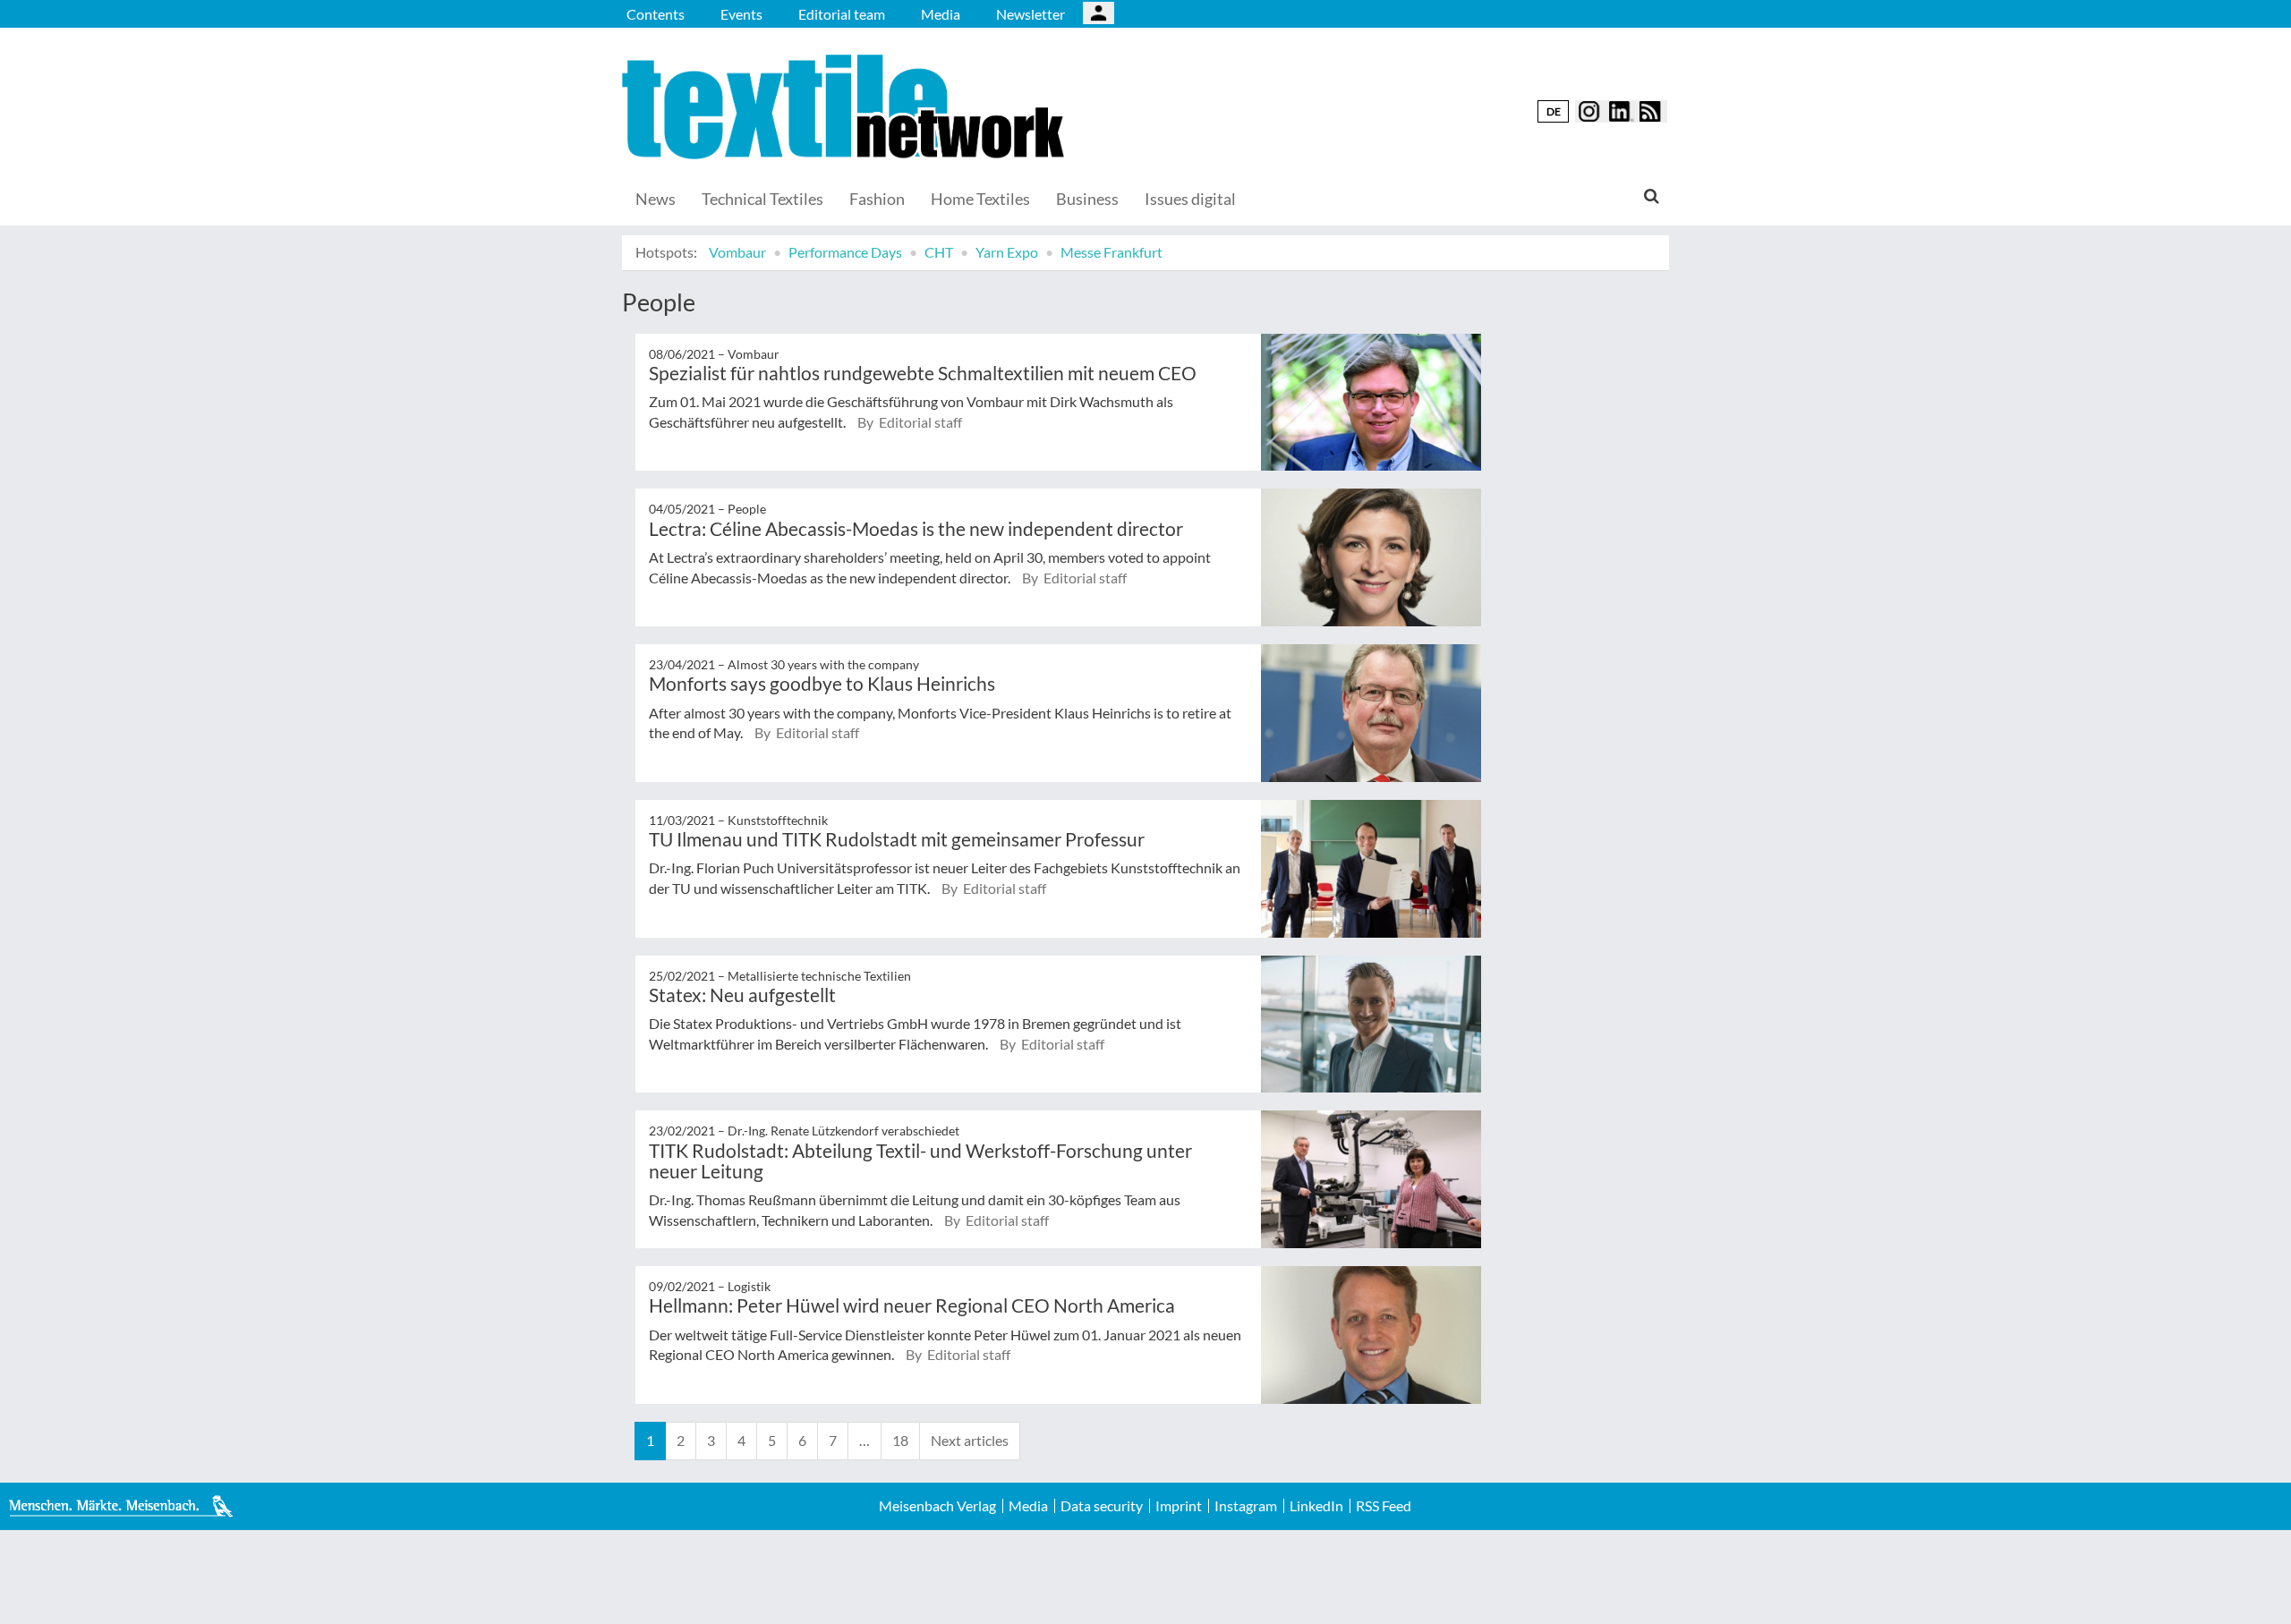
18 (900, 1440)
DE (1554, 111)
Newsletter (1031, 14)
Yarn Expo (1007, 252)
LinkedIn (1316, 1506)
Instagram (1246, 1506)
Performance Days (845, 252)
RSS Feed (1384, 1506)
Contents (656, 14)
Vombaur (737, 252)
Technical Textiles (762, 199)
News (656, 199)
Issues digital (1190, 199)
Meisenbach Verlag (937, 1506)
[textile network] (846, 107)
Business (1087, 199)
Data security (1102, 1506)
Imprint (1179, 1506)
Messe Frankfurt (1111, 252)
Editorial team (842, 14)
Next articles (970, 1440)
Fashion (877, 199)
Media (941, 14)
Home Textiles (980, 199)
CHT (939, 252)
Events (741, 14)
